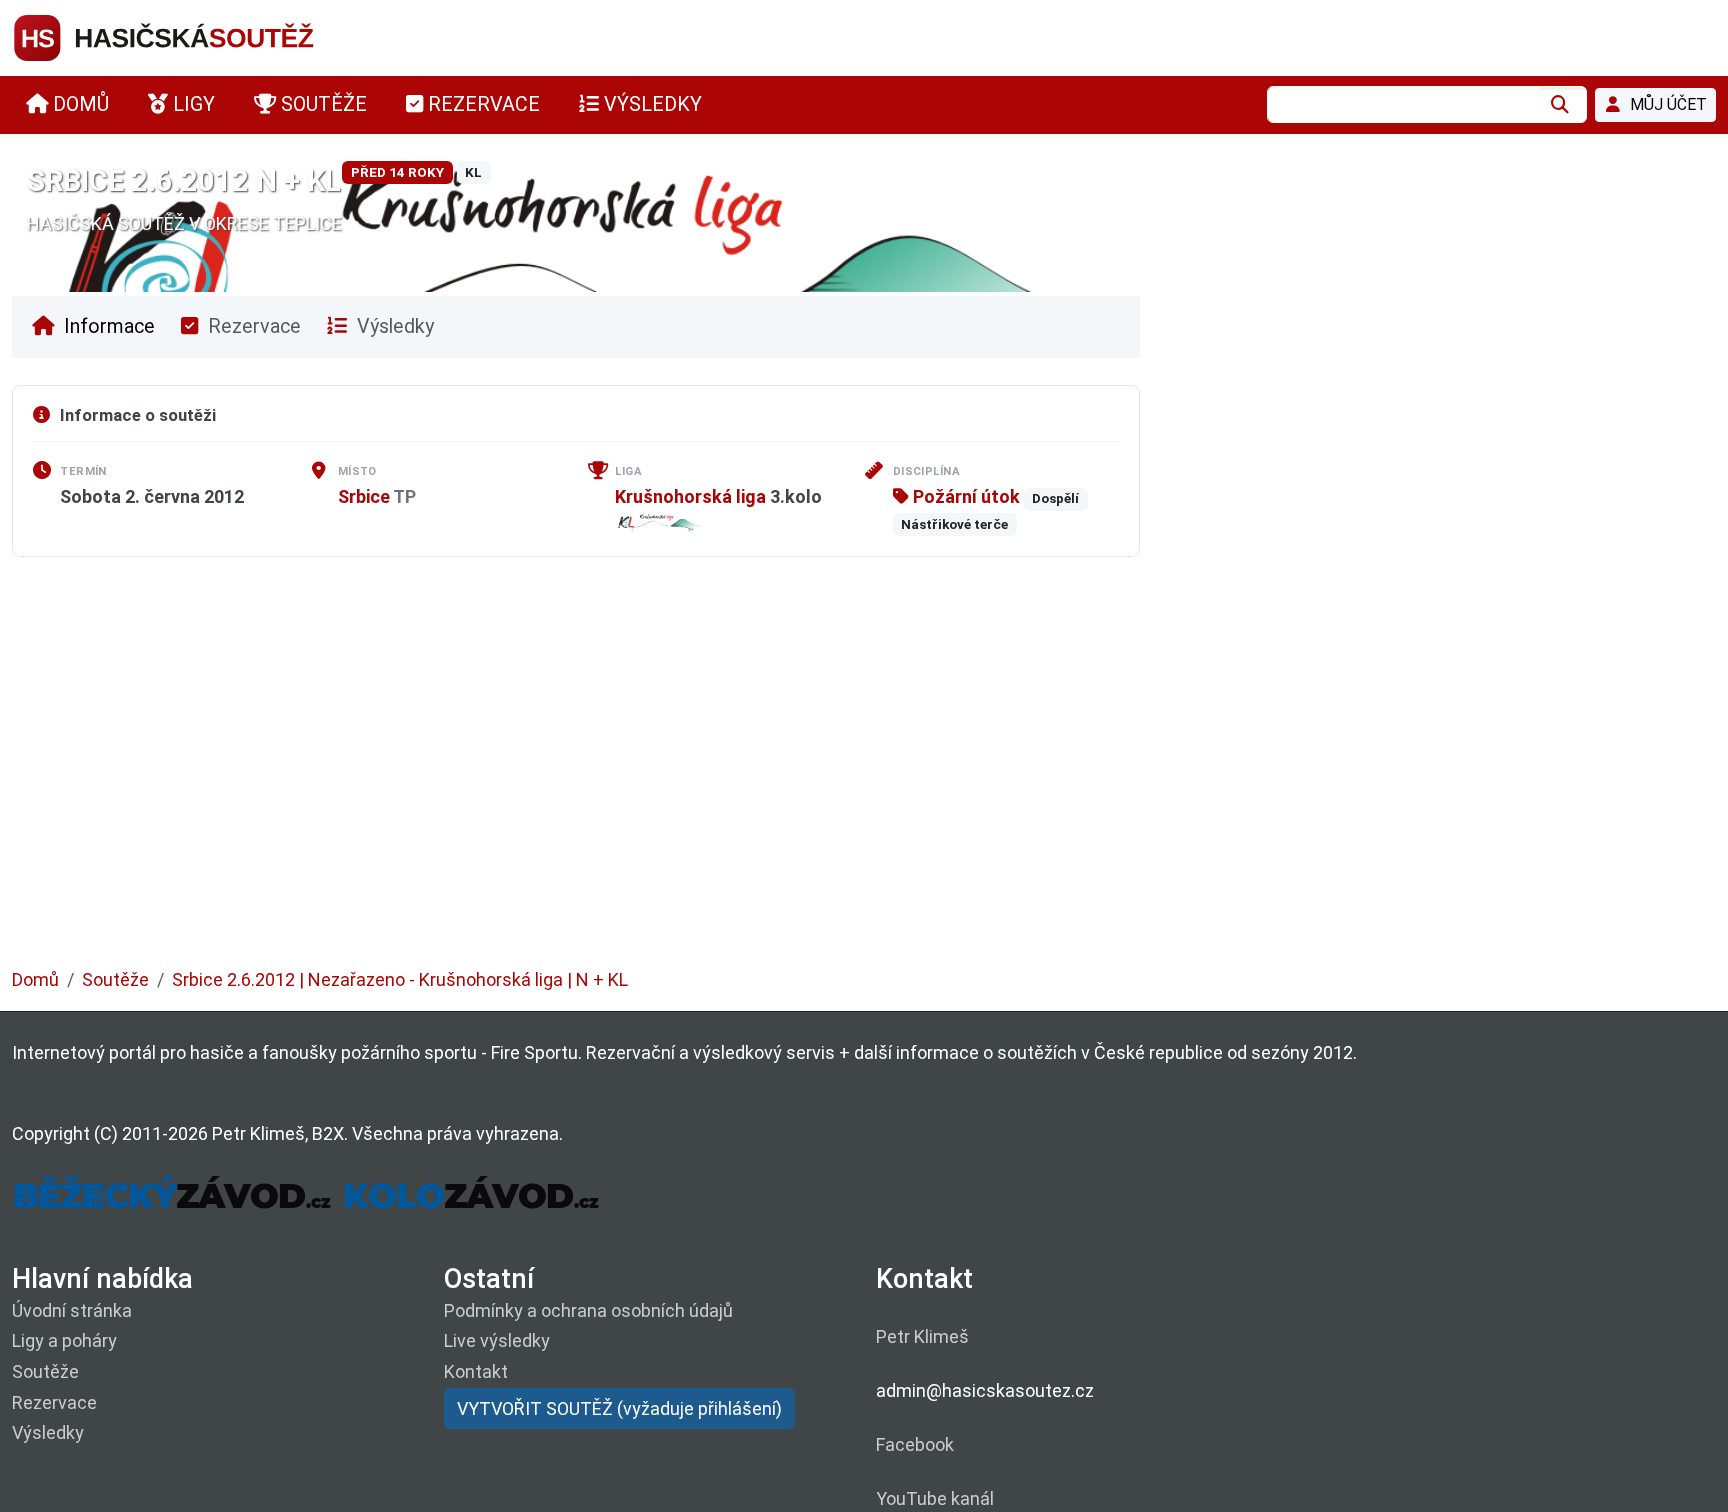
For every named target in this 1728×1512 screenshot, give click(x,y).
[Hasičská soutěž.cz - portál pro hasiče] (202, 36)
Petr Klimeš (922, 1336)
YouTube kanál (935, 1498)
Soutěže (115, 979)
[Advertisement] (612, 777)
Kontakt (476, 1371)
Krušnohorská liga (690, 496)
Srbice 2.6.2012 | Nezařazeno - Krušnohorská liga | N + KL (400, 979)
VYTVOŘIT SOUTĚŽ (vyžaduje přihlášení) (619, 1408)
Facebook (915, 1444)
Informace (107, 326)
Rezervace (252, 326)
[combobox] (1403, 104)
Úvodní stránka (72, 1310)
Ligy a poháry (64, 1340)
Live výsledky (497, 1340)
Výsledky (393, 326)
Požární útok (964, 496)
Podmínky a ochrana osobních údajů (588, 1310)
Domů (35, 979)
